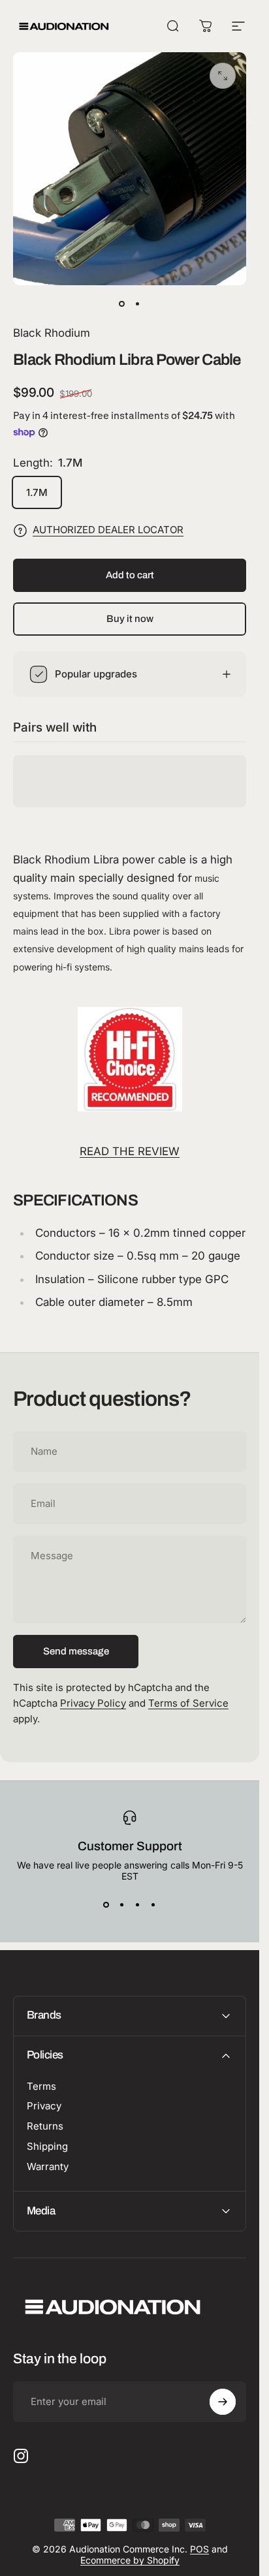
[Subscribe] (223, 2402)
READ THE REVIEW (130, 1151)
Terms (41, 2087)
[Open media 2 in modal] (223, 76)
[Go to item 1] (138, 303)
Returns (45, 2126)
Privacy (44, 2106)
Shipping (47, 2147)
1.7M (37, 492)
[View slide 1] (106, 1905)
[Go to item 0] (122, 303)
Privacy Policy (93, 1703)
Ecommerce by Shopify (130, 2560)
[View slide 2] (122, 1905)
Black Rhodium (52, 333)
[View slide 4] (153, 1905)
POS (199, 2549)
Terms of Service (188, 1703)
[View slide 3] (138, 1905)
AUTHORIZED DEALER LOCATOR (108, 530)
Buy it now (130, 619)
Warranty (48, 2167)
